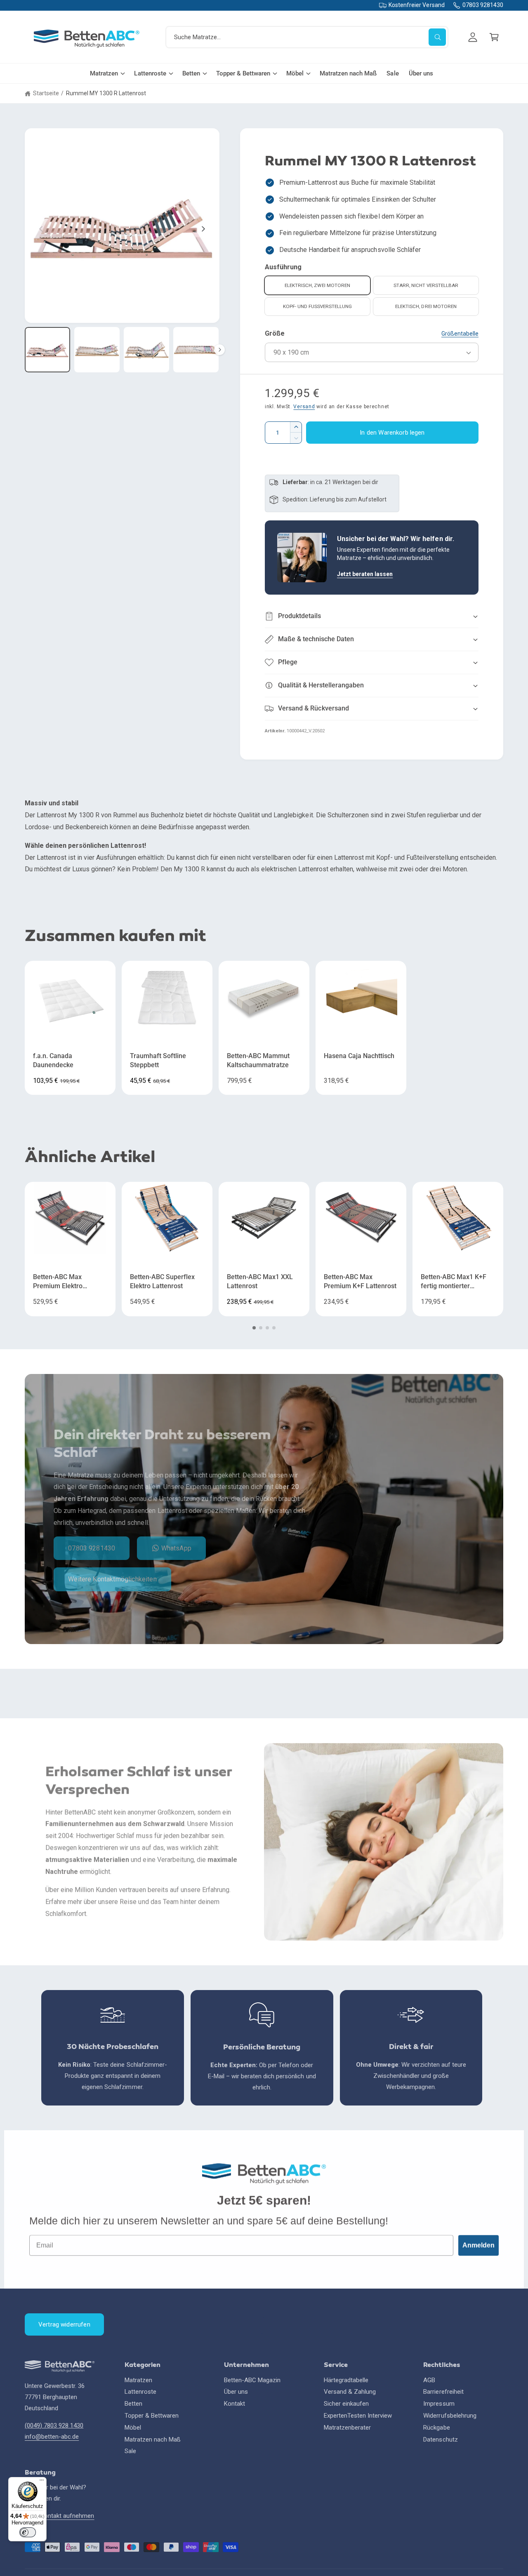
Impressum (439, 2404)
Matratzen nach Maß (153, 2440)
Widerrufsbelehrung (450, 2416)
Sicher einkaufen (346, 2404)
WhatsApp (176, 1548)
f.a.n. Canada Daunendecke (53, 1061)
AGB (429, 2380)
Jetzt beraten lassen (365, 574)
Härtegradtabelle (346, 2380)
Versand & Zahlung (350, 2392)
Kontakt (235, 2404)
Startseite (46, 93)
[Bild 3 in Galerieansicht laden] (146, 350)
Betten (191, 73)
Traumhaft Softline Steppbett (158, 1061)
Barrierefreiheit (443, 2392)
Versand (304, 407)
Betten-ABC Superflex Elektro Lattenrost (162, 1282)
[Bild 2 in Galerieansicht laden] (97, 350)
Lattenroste (150, 73)
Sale (130, 2451)
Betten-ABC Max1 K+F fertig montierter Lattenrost (454, 1282)
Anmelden (478, 2245)
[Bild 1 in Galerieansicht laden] (47, 350)
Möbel (295, 73)
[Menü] (42, 2482)
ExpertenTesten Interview (358, 2416)
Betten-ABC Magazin (252, 2380)
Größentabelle (460, 334)
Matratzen (104, 73)
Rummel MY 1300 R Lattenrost (106, 93)
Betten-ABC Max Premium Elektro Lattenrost (58, 1282)
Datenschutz (440, 2440)
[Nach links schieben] (41, 229)
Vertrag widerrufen (64, 2324)
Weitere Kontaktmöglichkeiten (112, 1579)
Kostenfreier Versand (416, 5)
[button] (494, 37)
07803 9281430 (483, 5)
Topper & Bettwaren (243, 73)
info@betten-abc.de (52, 2437)
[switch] (28, 2532)
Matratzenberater (347, 2428)
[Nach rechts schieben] (203, 229)
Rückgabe (436, 2428)
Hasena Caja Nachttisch (359, 1056)
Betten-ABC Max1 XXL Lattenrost (260, 1282)
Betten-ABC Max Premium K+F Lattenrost (360, 1282)
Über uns (236, 2392)
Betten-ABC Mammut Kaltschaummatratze (258, 1061)
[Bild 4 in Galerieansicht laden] (196, 350)
